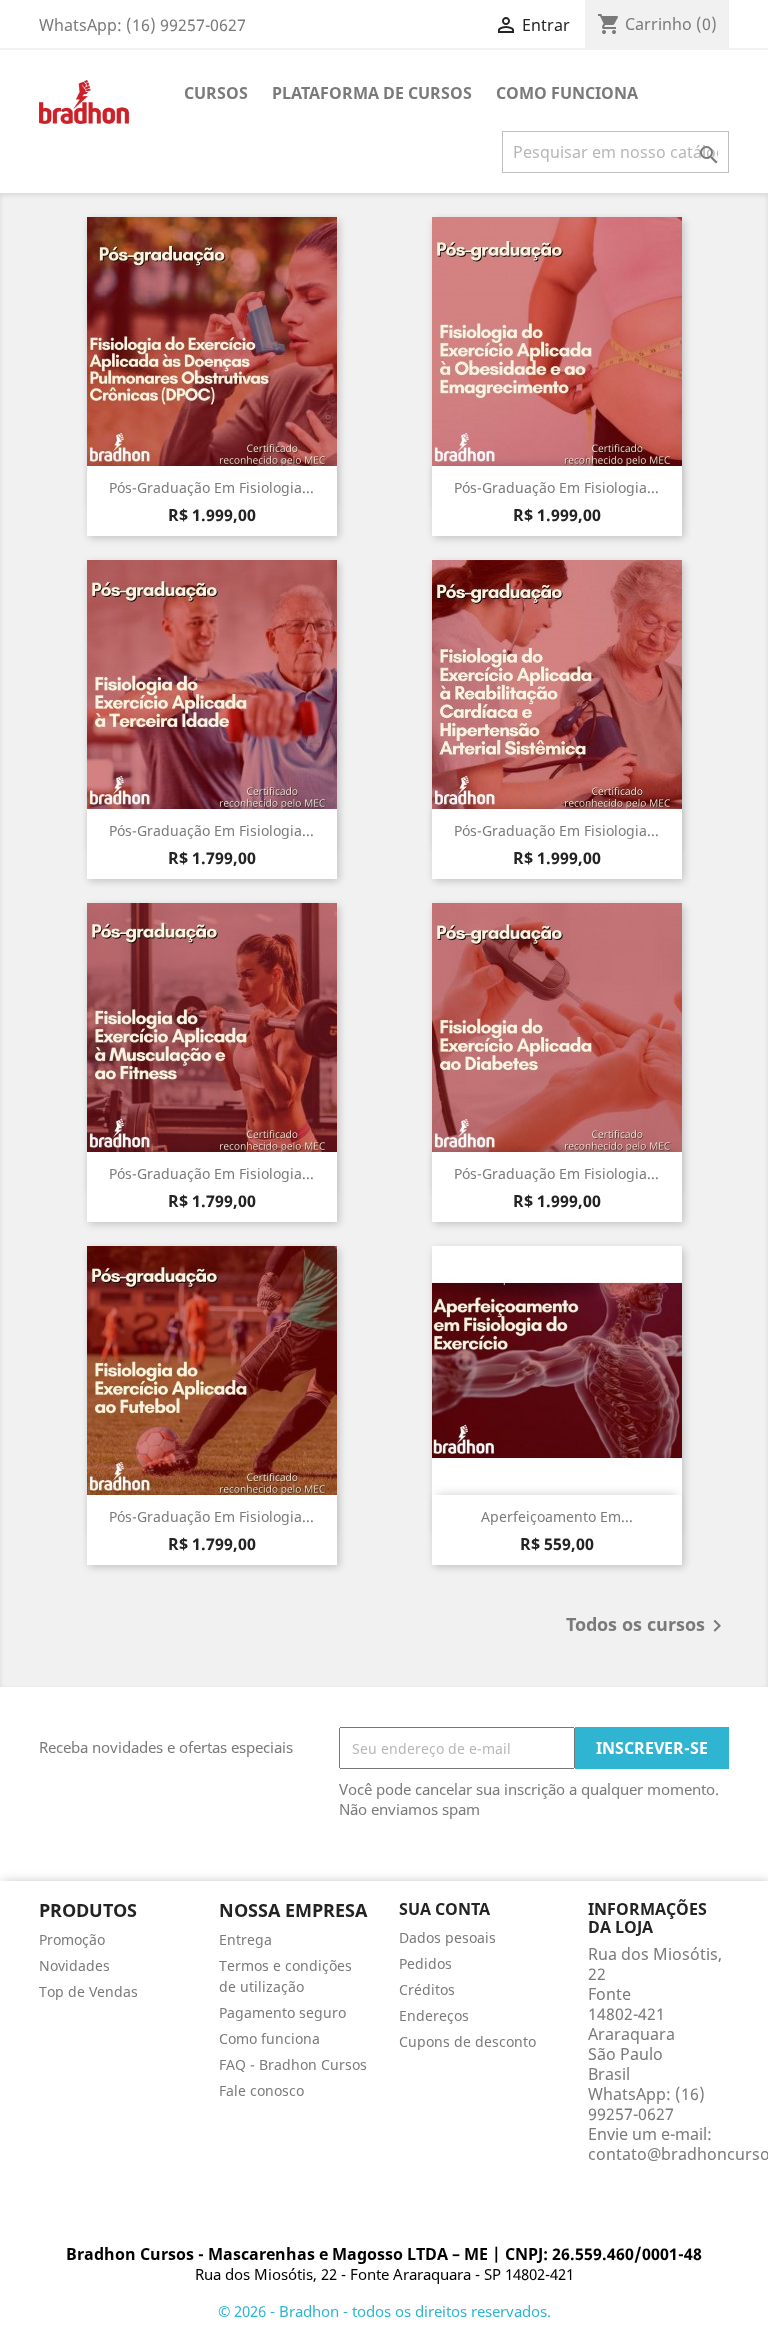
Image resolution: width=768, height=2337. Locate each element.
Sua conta (444, 1909)
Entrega (245, 1939)
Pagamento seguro (282, 2012)
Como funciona (567, 93)
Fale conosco (261, 2090)
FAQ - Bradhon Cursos (293, 2064)
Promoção (72, 1939)
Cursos (216, 93)
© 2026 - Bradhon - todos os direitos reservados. (384, 2311)
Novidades (74, 1965)
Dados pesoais (447, 1937)
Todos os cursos (647, 1626)
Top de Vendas (88, 1991)
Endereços (434, 2015)
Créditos (427, 1989)
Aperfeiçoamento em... (557, 1516)
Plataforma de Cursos (372, 93)
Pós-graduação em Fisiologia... (211, 487)
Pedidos (425, 1963)
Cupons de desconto (467, 2041)
